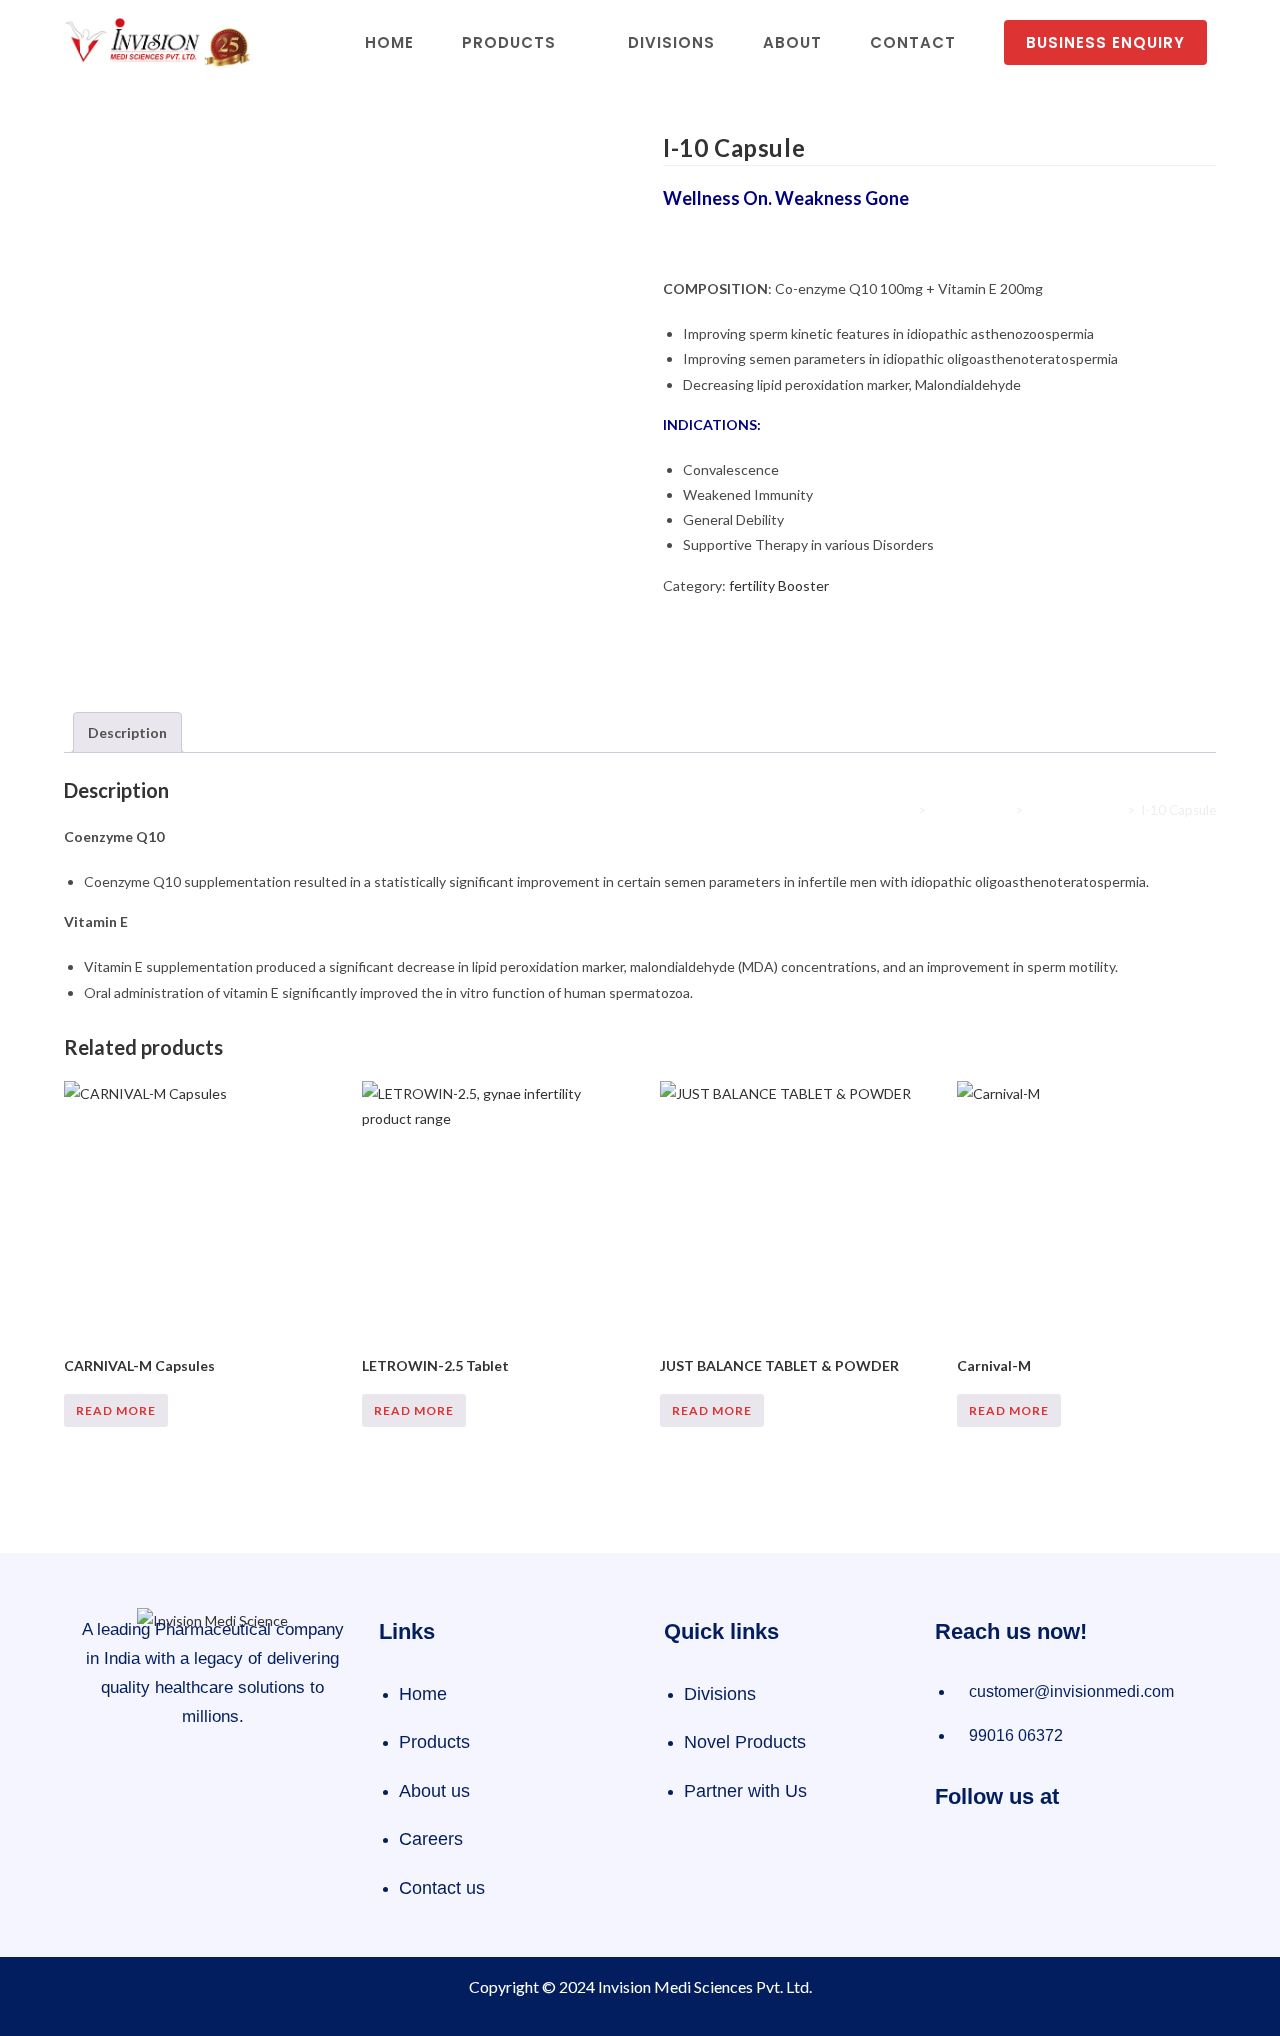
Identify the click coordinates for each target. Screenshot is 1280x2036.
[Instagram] (1027, 1853)
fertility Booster (779, 585)
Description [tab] (127, 732)
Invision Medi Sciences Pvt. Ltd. (705, 1986)
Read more (116, 1410)
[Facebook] (960, 1853)
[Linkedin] (1094, 1853)
